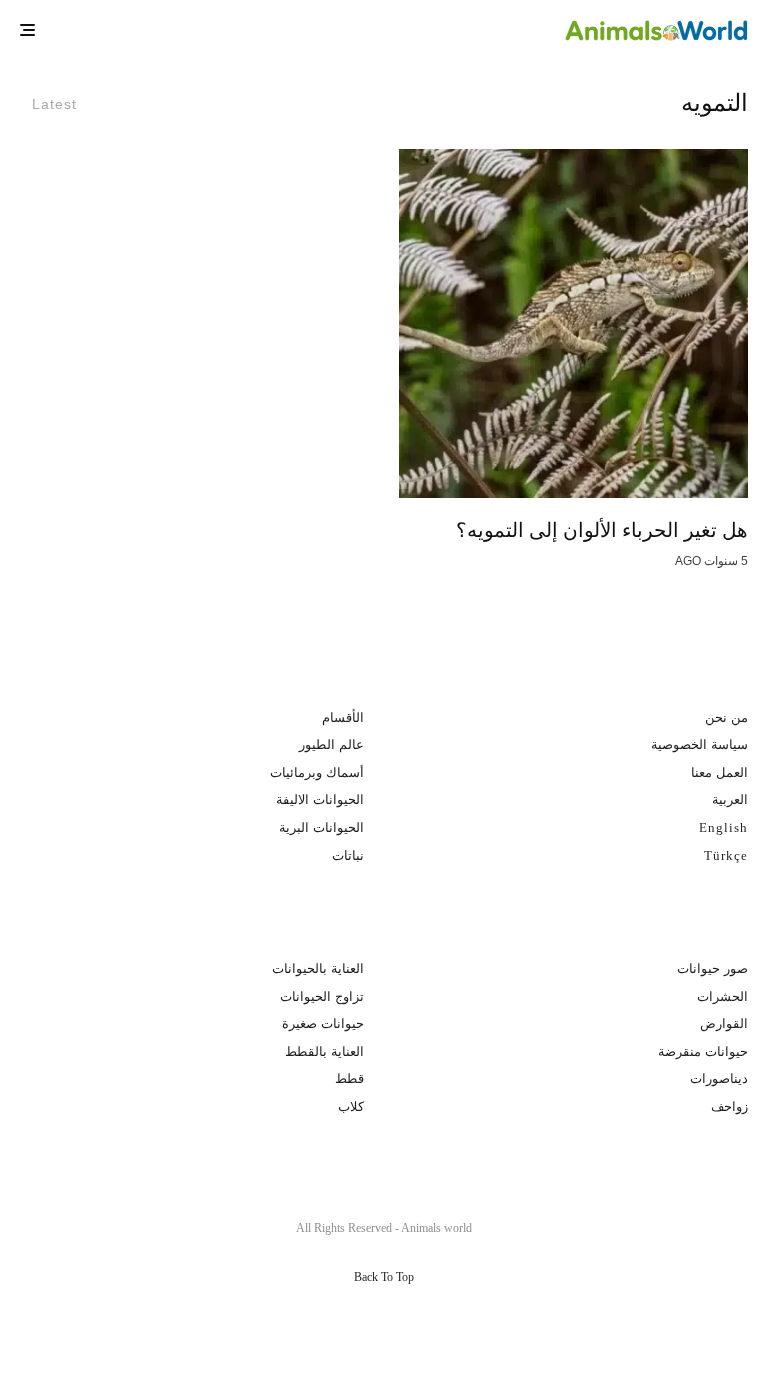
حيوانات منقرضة (703, 1051)
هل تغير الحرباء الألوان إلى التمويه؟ (602, 530)
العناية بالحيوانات (318, 968)
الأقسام (343, 717)
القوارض (724, 1023)
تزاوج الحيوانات (322, 996)
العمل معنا (719, 772)
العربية (730, 799)
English (723, 827)
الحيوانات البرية (321, 827)
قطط (349, 1078)
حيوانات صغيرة (323, 1023)
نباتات (348, 855)
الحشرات (722, 996)
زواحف (729, 1106)
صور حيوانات (712, 968)
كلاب (351, 1106)
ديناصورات (719, 1078)
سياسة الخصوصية (699, 744)
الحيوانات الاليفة (320, 799)
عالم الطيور (331, 744)
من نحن (726, 717)
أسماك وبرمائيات (317, 772)
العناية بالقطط (324, 1051)
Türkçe (726, 855)
